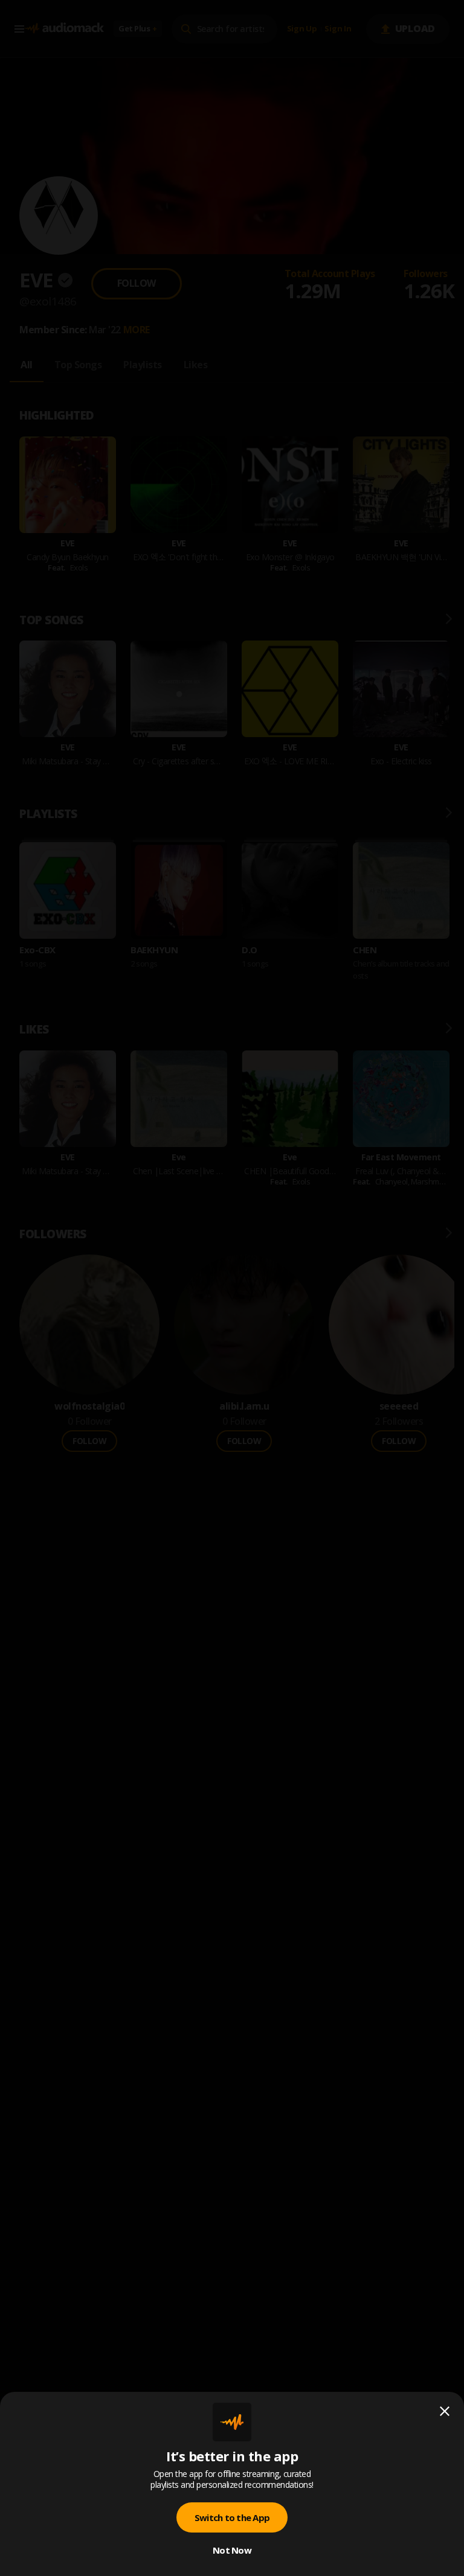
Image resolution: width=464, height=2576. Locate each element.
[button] (232, 1288)
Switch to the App (232, 2517)
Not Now (232, 2550)
